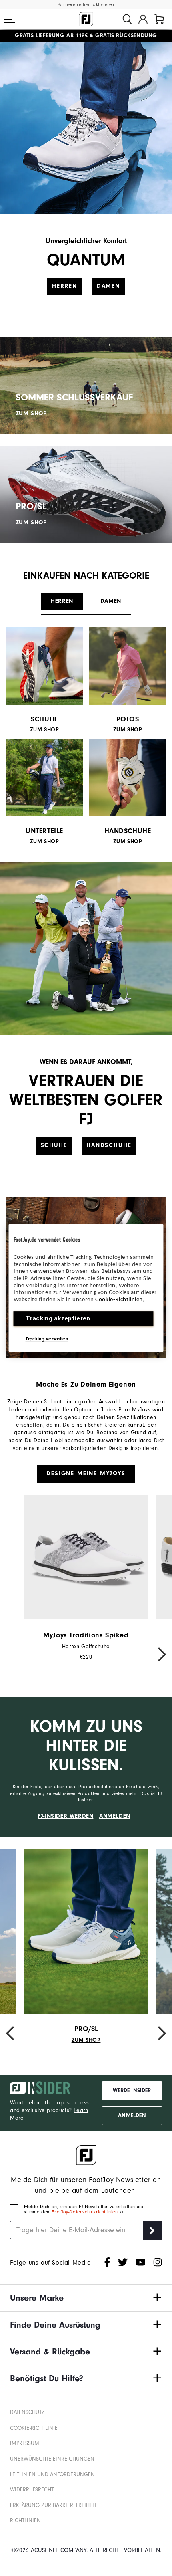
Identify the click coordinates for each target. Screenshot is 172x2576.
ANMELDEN (115, 1816)
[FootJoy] (86, 19)
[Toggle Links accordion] (86, 2298)
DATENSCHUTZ (27, 2412)
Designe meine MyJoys (86, 1473)
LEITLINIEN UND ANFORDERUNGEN (52, 2475)
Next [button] (158, 1654)
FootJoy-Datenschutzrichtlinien (86, 2212)
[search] (127, 19)
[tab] (159, 19)
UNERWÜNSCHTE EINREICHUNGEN (52, 2459)
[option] (86, 1578)
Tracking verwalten (47, 1339)
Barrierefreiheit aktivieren (86, 5)
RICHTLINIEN (25, 2521)
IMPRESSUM (25, 2443)
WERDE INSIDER (132, 2091)
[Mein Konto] (143, 19)
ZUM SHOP (31, 413)
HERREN (65, 286)
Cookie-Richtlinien (119, 1300)
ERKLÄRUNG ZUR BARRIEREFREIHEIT (53, 2505)
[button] (10, 19)
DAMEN (108, 286)
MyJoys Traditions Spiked (86, 1635)
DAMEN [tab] (111, 601)
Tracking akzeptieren (58, 1318)
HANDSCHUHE (109, 1145)
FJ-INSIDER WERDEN (65, 1816)
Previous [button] (14, 1654)
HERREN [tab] (62, 601)
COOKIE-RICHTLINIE (34, 2428)
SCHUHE (54, 1145)
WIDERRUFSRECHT (32, 2490)
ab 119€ (51, 36)
